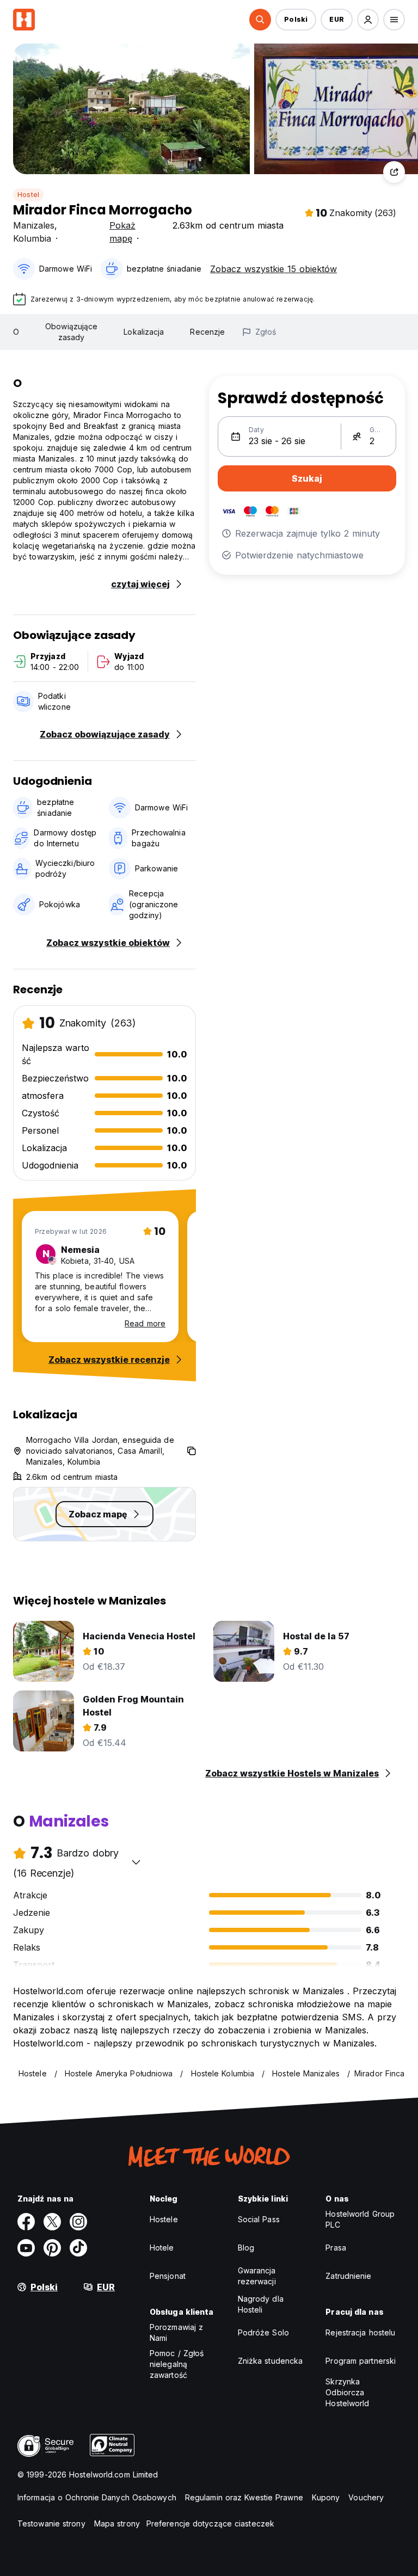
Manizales (34, 225)
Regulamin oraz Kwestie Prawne (244, 2497)
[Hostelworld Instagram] (78, 2222)
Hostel (28, 195)
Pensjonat (168, 2276)
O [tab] (16, 332)
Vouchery (366, 2497)
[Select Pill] (260, 20)
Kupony (326, 2497)
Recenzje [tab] (207, 332)
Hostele (164, 2219)
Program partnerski (361, 2361)
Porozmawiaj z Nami (176, 2332)
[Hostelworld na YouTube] (26, 2248)
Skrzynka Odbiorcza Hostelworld (347, 2392)
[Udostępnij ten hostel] (394, 172)
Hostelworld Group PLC (360, 2219)
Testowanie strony (51, 2523)
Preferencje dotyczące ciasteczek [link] (210, 2523)
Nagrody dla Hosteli (261, 2304)
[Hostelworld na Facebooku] (26, 2222)
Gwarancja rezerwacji (257, 2276)
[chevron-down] (136, 1862)
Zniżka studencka (271, 2361)
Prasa (336, 2248)
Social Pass (259, 2219)
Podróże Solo (263, 2332)
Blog (246, 2248)
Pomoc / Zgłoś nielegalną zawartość (177, 2364)
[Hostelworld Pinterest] (52, 2248)
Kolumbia (32, 238)
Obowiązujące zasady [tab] (71, 332)
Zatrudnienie (348, 2276)
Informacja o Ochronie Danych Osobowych (97, 2497)
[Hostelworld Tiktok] (78, 2248)
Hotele (162, 2248)
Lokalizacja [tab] (144, 332)
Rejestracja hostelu (360, 2332)
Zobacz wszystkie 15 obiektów (273, 269)
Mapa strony (117, 2523)
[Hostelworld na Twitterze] (52, 2222)
